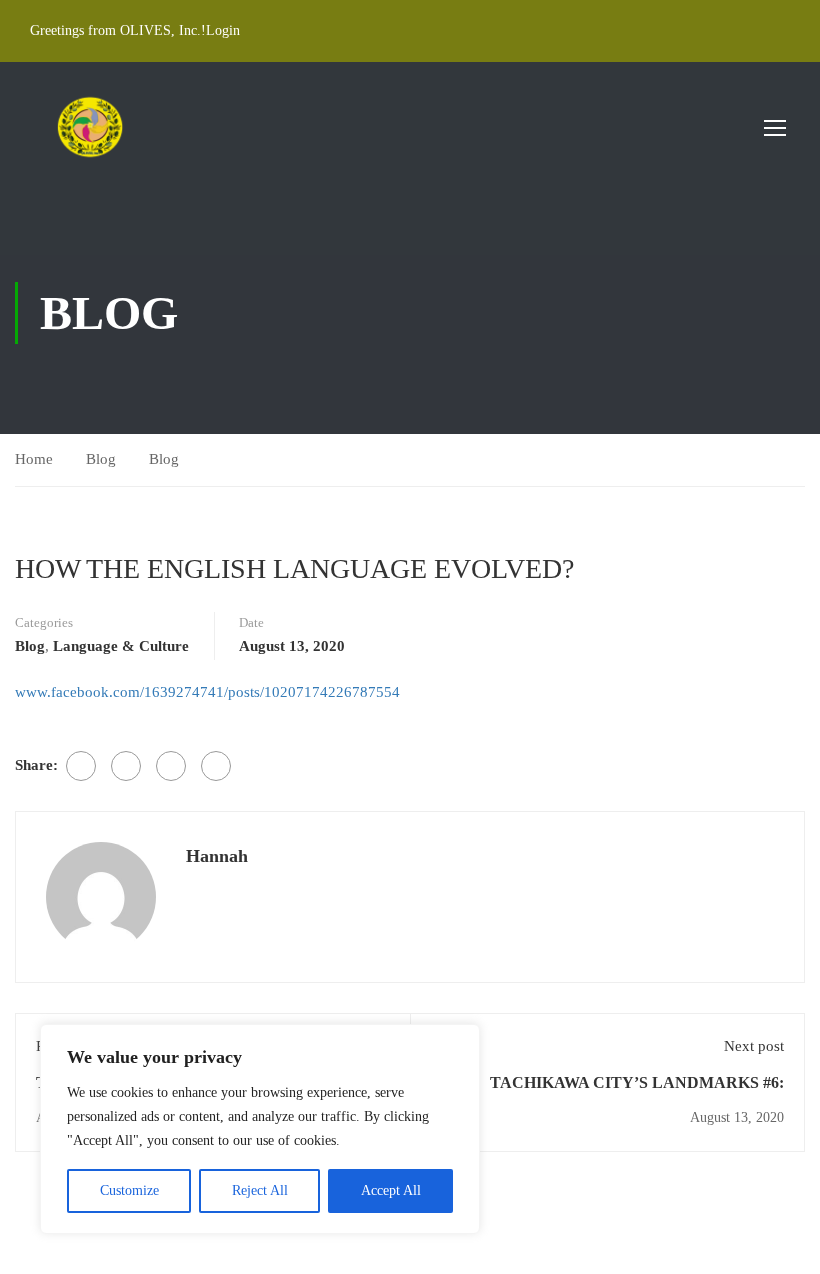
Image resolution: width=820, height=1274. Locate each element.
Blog (101, 459)
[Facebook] (81, 766)
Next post (754, 1046)
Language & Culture (121, 646)
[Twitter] (126, 766)
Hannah (217, 856)
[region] (260, 1129)
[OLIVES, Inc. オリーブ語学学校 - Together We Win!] (90, 127)
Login (223, 30)
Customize (129, 1190)
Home (34, 459)
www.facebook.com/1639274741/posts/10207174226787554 (207, 692)
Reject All (260, 1190)
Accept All (391, 1190)
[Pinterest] (171, 766)
